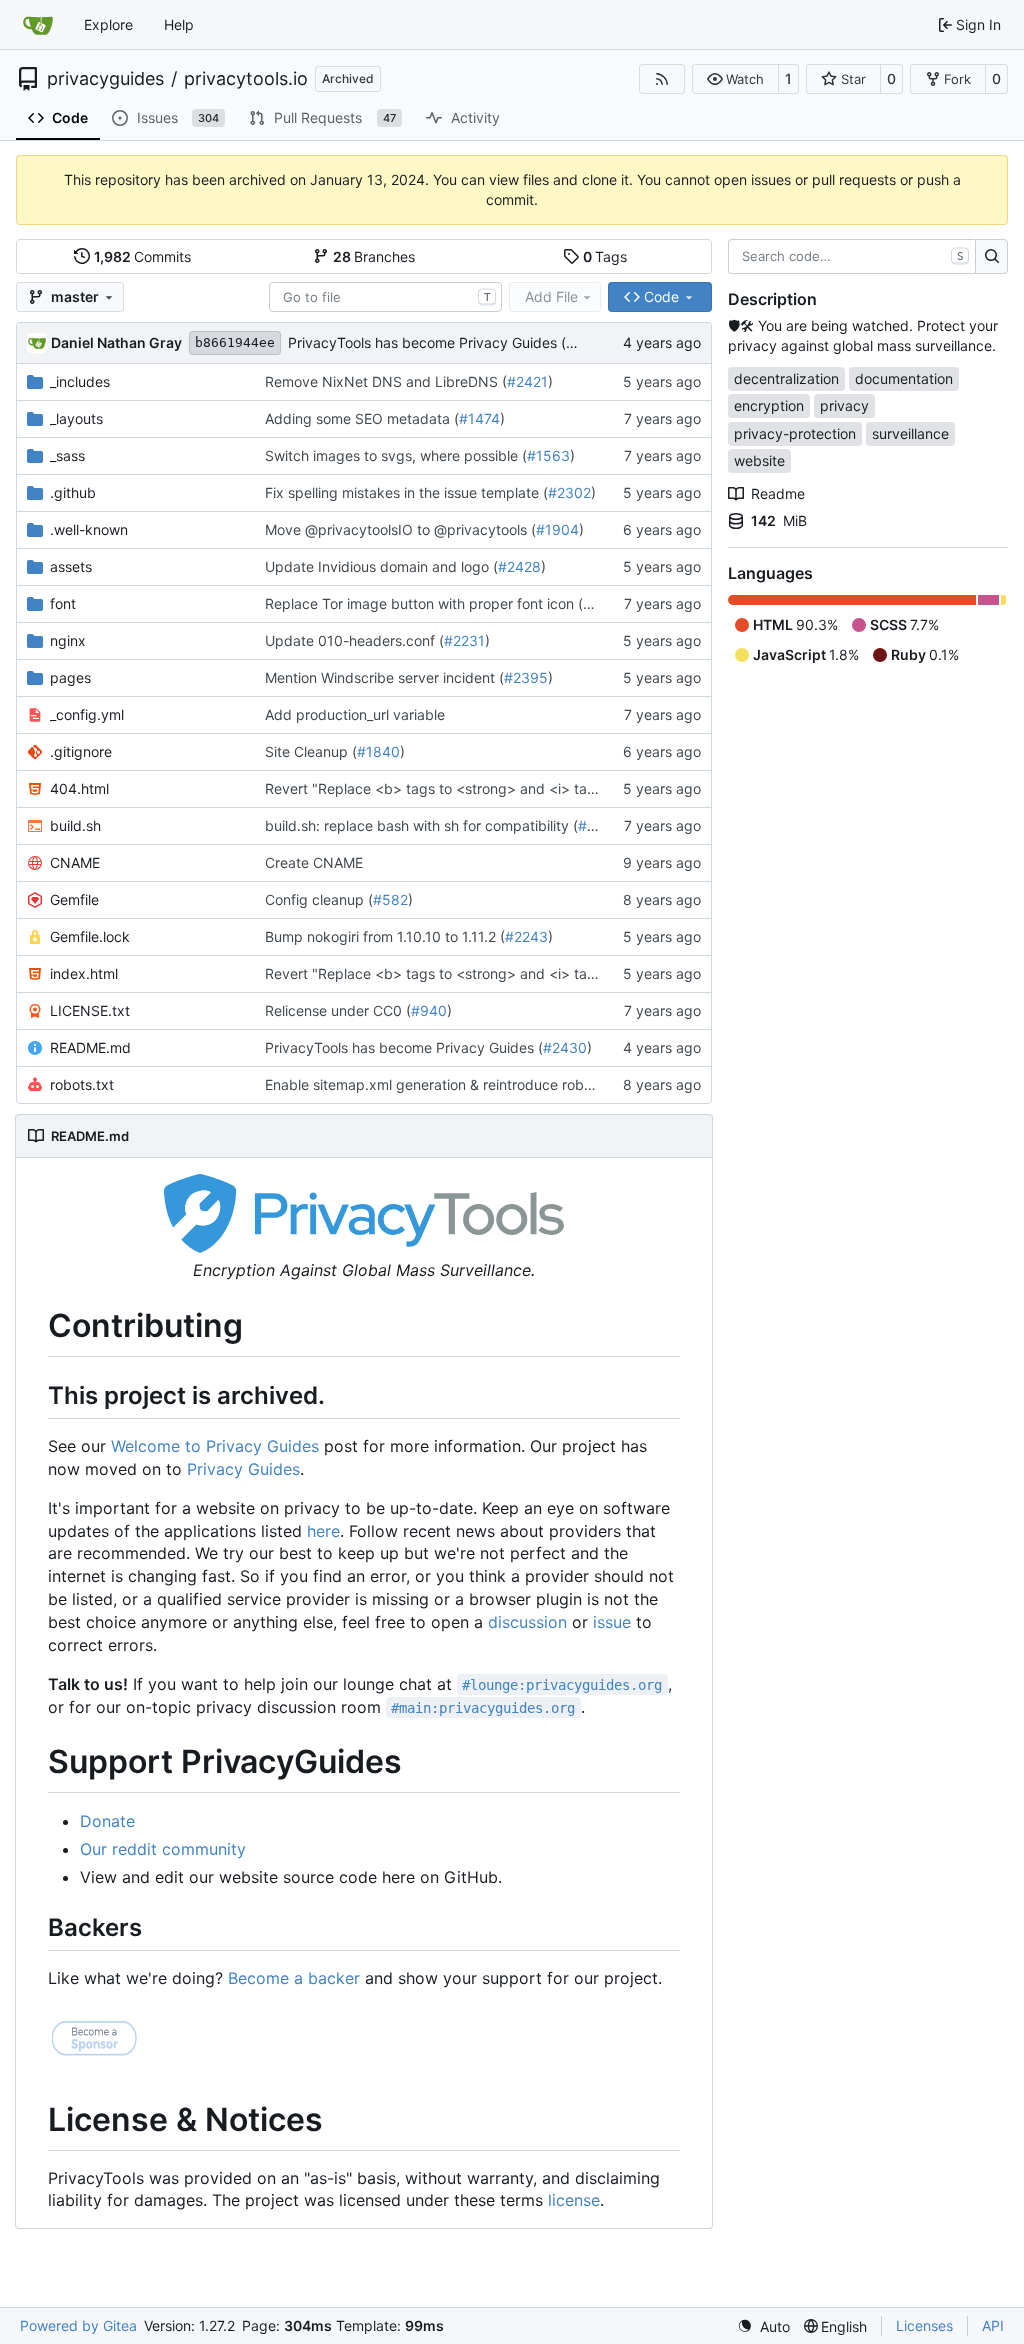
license (574, 2200)
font (63, 603)
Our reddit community (163, 1849)
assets (71, 566)
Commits (143, 256)
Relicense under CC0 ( (338, 1010)
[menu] (763, 2326)
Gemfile (74, 899)
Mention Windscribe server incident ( (384, 677)
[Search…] (991, 257)
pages (70, 677)
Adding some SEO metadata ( (362, 418)
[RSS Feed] (662, 79)
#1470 (604, 603)
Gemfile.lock (90, 936)
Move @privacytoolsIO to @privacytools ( (400, 529)
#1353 (599, 825)
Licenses (924, 2325)
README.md (90, 1047)
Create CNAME (314, 862)
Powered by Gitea (78, 2325)
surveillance (910, 433)
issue (612, 1622)
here (323, 1531)
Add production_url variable (355, 714)
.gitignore (81, 751)
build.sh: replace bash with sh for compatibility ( (421, 825)
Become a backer (294, 1978)
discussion (527, 1622)
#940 (429, 1010)
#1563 (548, 455)
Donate (107, 1821)
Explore (108, 24)
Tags (605, 256)
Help (179, 24)
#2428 (519, 566)
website (759, 460)
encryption (769, 405)
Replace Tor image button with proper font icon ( (424, 603)
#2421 (527, 381)
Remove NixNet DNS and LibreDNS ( (386, 381)
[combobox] (385, 297)
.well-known (89, 529)
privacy (844, 405)
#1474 (479, 418)
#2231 (464, 640)
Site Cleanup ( (311, 751)
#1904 (557, 529)
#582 (390, 899)
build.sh (75, 825)
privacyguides (105, 79)
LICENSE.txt (90, 1010)
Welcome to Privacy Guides (215, 1446)
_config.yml (87, 714)
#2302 (569, 492)
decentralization (786, 378)
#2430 (565, 1047)
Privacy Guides (243, 1469)
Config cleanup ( (319, 899)
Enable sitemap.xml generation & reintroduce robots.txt (445, 1084)
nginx (68, 640)
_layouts (76, 418)
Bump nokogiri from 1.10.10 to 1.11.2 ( (385, 936)
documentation (904, 378)
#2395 (526, 677)
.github (73, 492)
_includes (80, 381)
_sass (67, 455)
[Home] (38, 25)
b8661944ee (235, 342)
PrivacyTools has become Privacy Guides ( (427, 342)
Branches (374, 256)
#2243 (526, 936)
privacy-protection (795, 433)
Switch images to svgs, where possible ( (396, 455)
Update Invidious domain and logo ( (381, 566)
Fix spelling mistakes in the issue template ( (406, 492)
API (993, 2325)
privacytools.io (246, 79)
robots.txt (82, 1084)
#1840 (378, 751)
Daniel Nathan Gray (116, 342)
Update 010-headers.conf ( (354, 640)
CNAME (75, 862)
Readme (778, 493)
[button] (735, 79)
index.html (84, 973)
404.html (79, 788)
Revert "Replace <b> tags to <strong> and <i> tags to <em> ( (468, 788)
